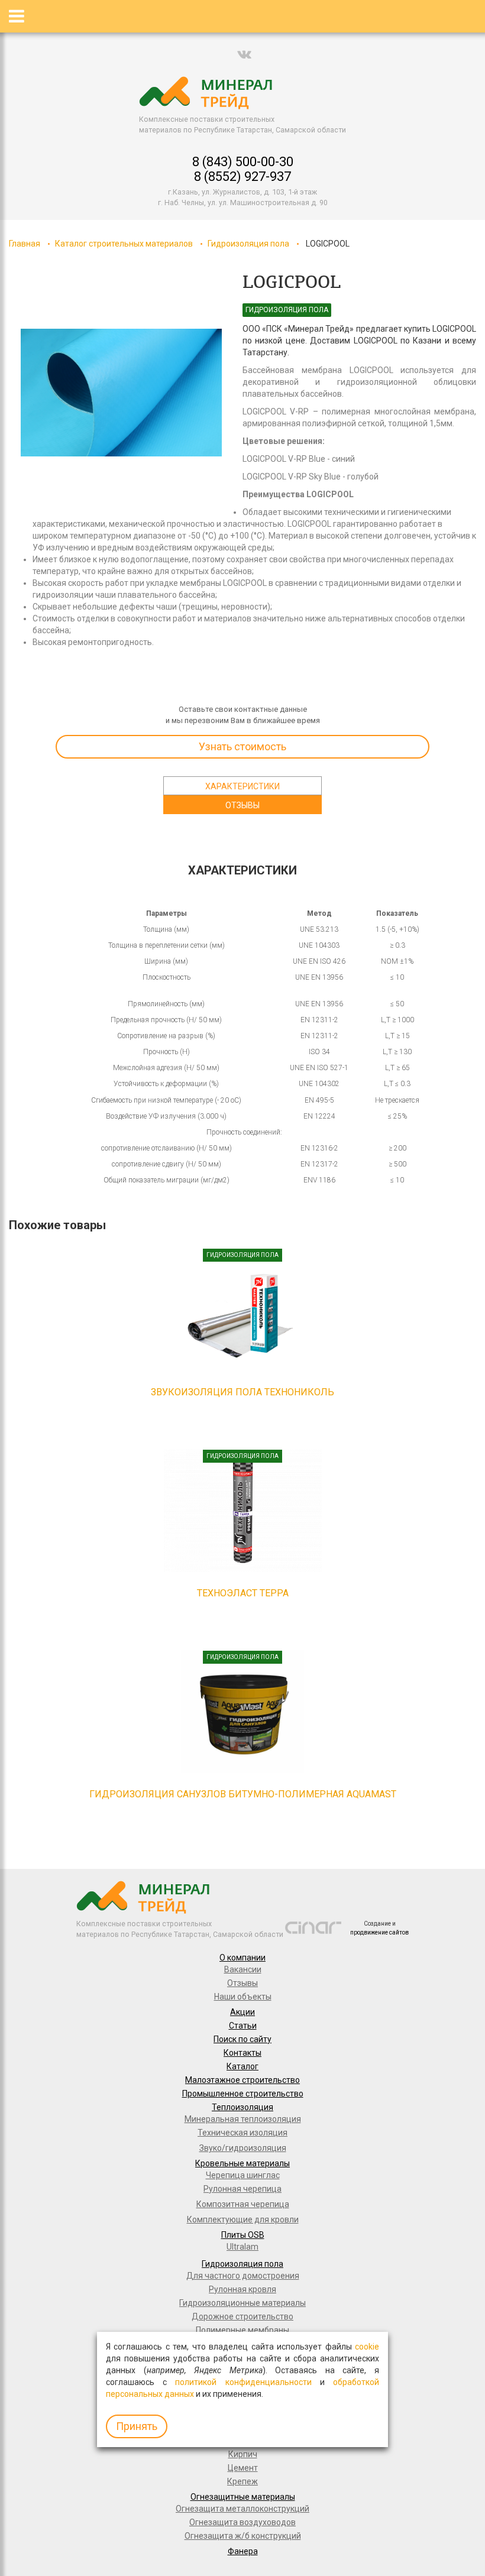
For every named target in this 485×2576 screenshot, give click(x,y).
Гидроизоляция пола (248, 244)
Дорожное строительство (242, 2316)
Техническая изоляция (242, 2133)
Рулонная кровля (242, 2289)
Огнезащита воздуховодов (242, 2522)
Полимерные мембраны (242, 2330)
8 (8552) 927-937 (242, 176)
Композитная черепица (243, 2204)
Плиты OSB (243, 2235)
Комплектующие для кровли (243, 2219)
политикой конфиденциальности (243, 2382)
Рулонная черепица (242, 2189)
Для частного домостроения (243, 2276)
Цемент (243, 2468)
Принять (137, 2426)
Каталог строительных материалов (124, 244)
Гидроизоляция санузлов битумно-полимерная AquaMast (243, 1794)
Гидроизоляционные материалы (242, 2303)
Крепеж (242, 2481)
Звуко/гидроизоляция (243, 2148)
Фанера (243, 2551)
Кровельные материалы (242, 2163)
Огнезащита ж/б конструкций (243, 2536)
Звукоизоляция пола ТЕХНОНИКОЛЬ (242, 1392)
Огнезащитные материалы (243, 2497)
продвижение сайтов (379, 1932)
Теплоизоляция (242, 2107)
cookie (367, 2347)
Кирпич (243, 2454)
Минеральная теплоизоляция (243, 2119)
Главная (25, 244)
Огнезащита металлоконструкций (242, 2509)
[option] (121, 393)
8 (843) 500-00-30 (243, 162)
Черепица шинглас (243, 2175)
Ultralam (242, 2247)
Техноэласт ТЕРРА (243, 1593)
